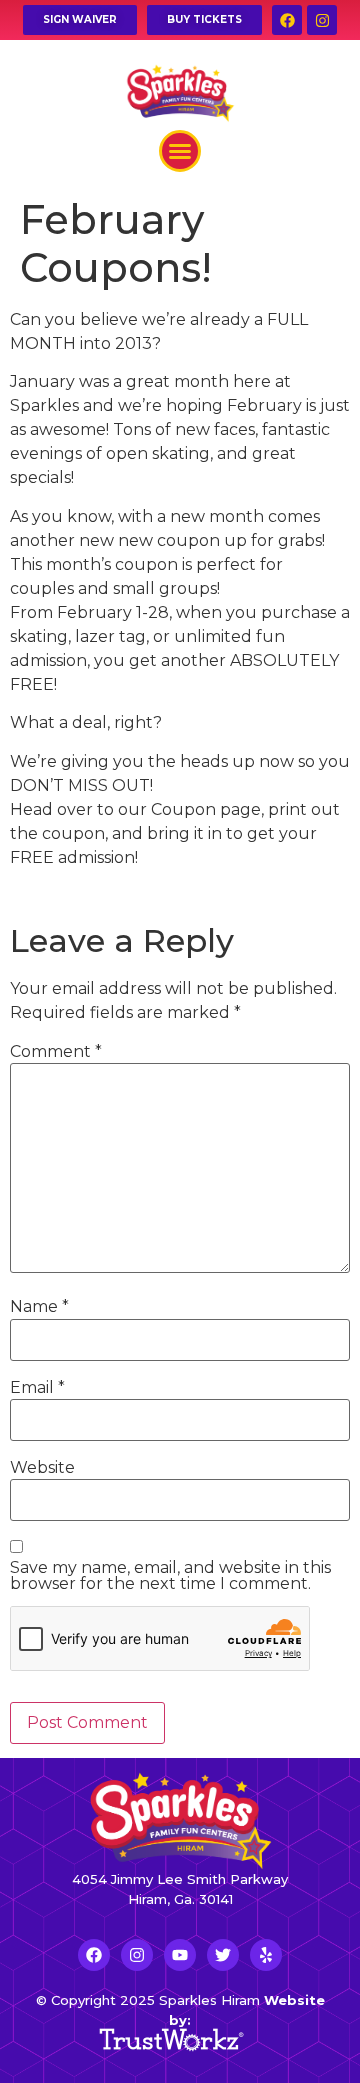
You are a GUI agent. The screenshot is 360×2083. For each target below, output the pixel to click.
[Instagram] (322, 20)
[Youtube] (180, 1955)
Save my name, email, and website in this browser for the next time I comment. (170, 1576)
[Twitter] (223, 1955)
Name (39, 1307)
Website (42, 1468)
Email (37, 1388)
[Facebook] (287, 20)
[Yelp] (266, 1955)
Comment (56, 1052)
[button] (180, 151)
